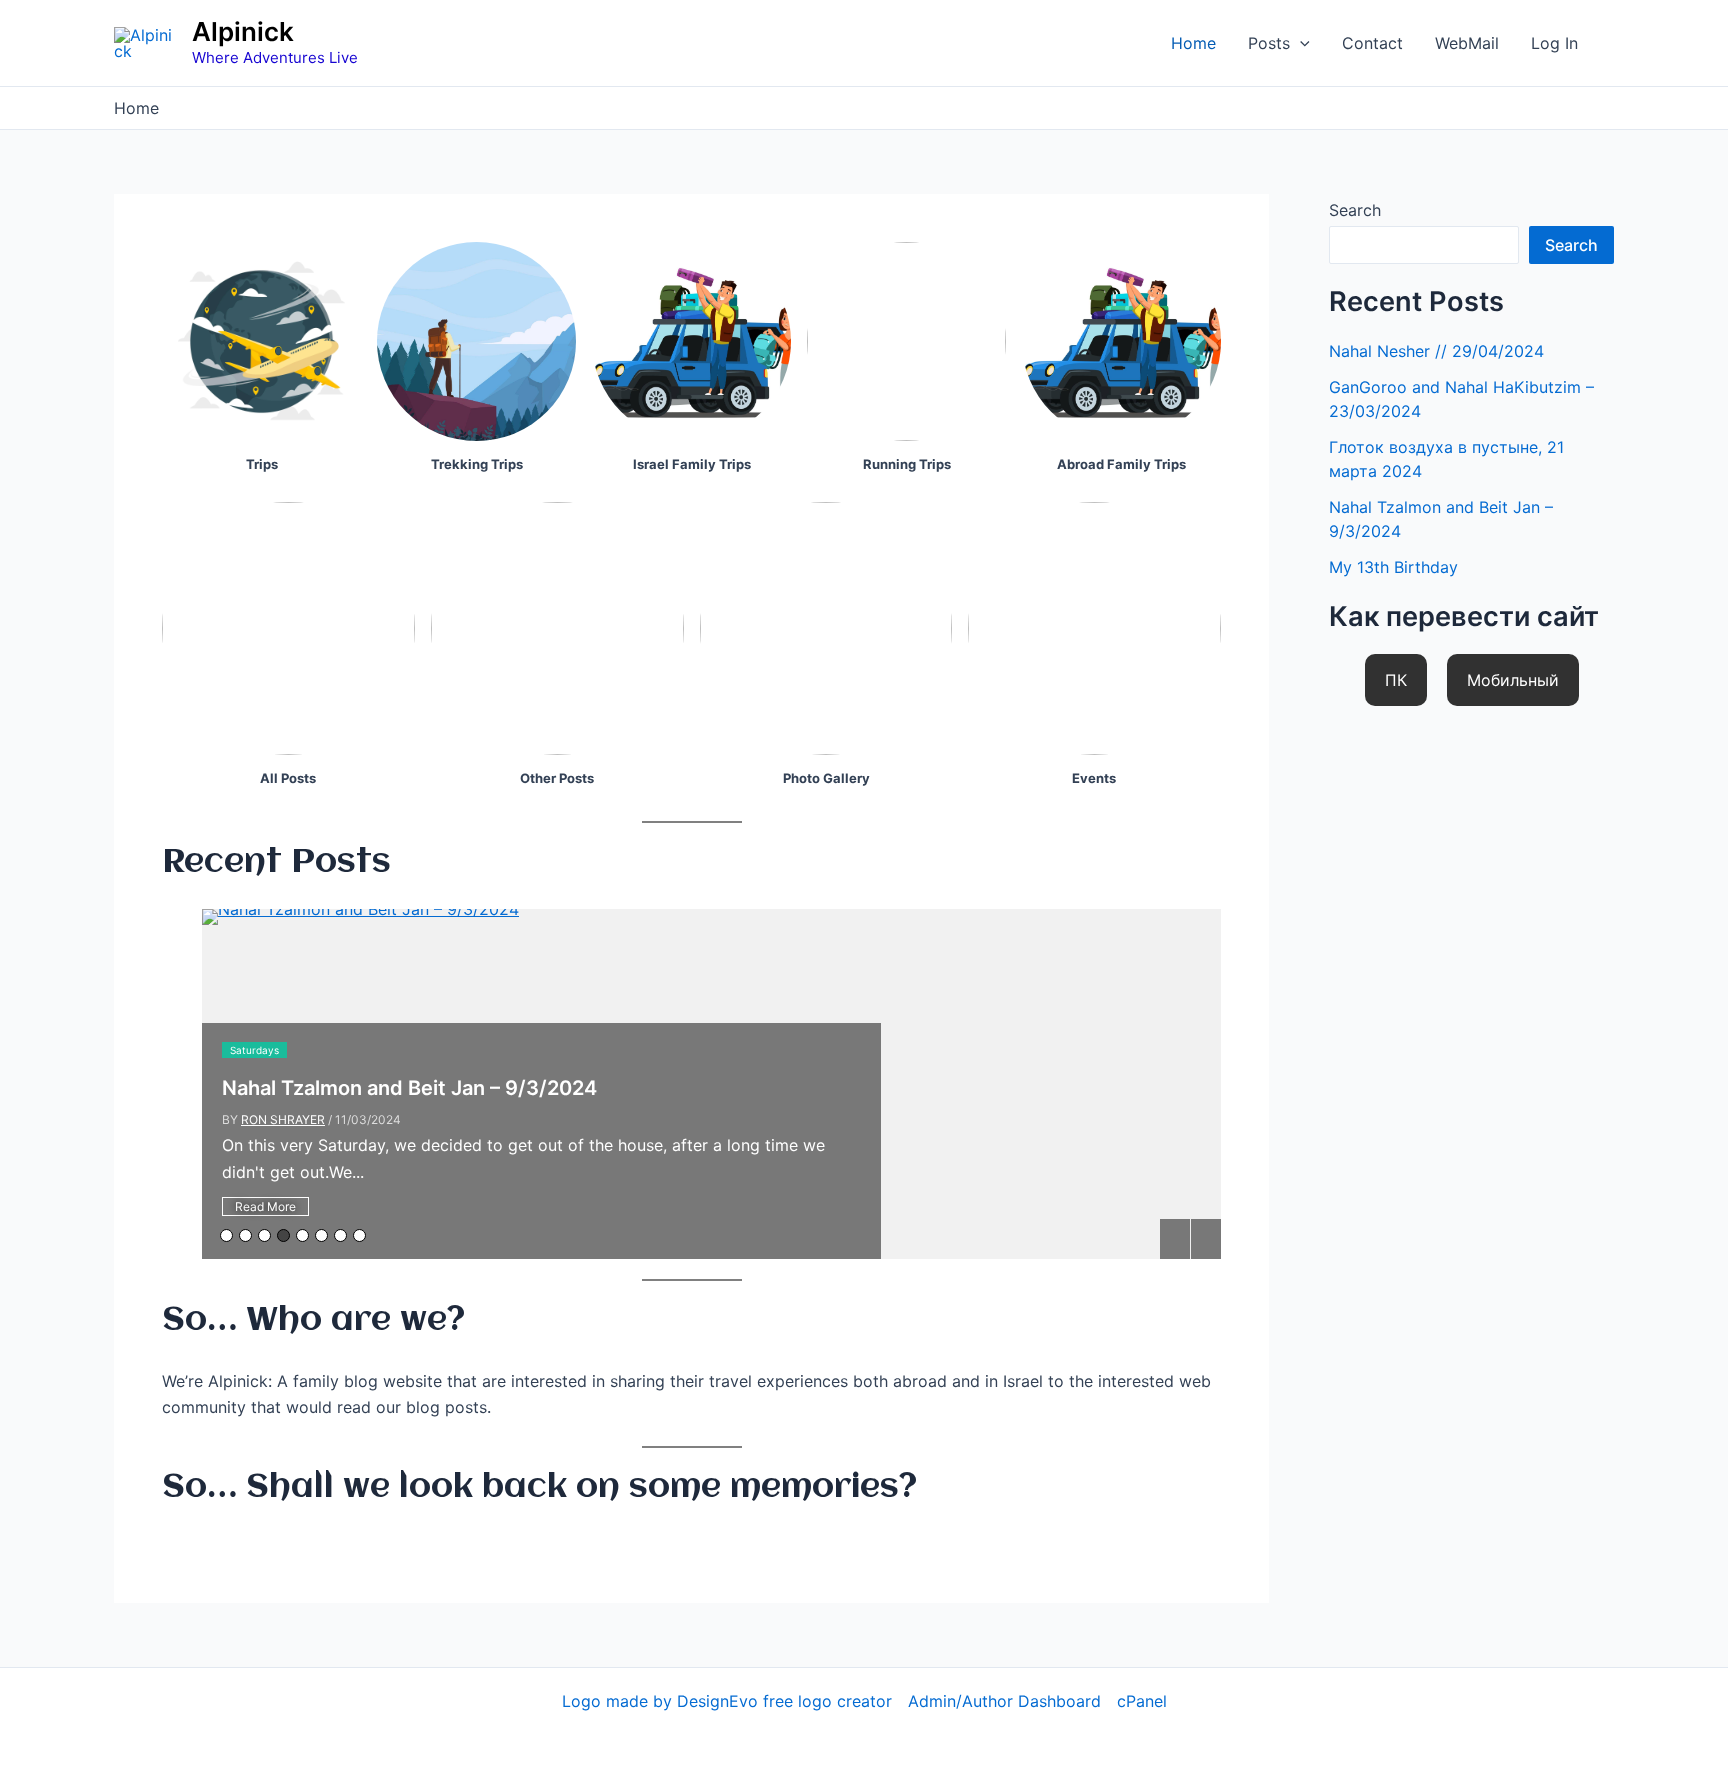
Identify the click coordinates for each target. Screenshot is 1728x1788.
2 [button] (245, 1235)
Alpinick (243, 31)
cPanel (1142, 1701)
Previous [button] (1175, 1239)
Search (1355, 210)
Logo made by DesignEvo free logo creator (727, 1701)
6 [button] (321, 1235)
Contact (1372, 43)
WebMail (1467, 43)
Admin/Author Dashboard (1004, 1701)
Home (1193, 43)
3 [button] (264, 1235)
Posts (1269, 43)
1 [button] (226, 1235)
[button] (1300, 43)
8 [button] (359, 1235)
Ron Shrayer (283, 1119)
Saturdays (254, 1050)
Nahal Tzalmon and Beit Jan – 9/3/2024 (409, 1088)
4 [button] (283, 1235)
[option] (711, 1084)
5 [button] (302, 1235)
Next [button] (1206, 1239)
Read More (265, 1206)
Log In (1554, 43)
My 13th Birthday (1393, 567)
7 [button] (340, 1235)
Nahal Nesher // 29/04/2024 (1436, 351)
